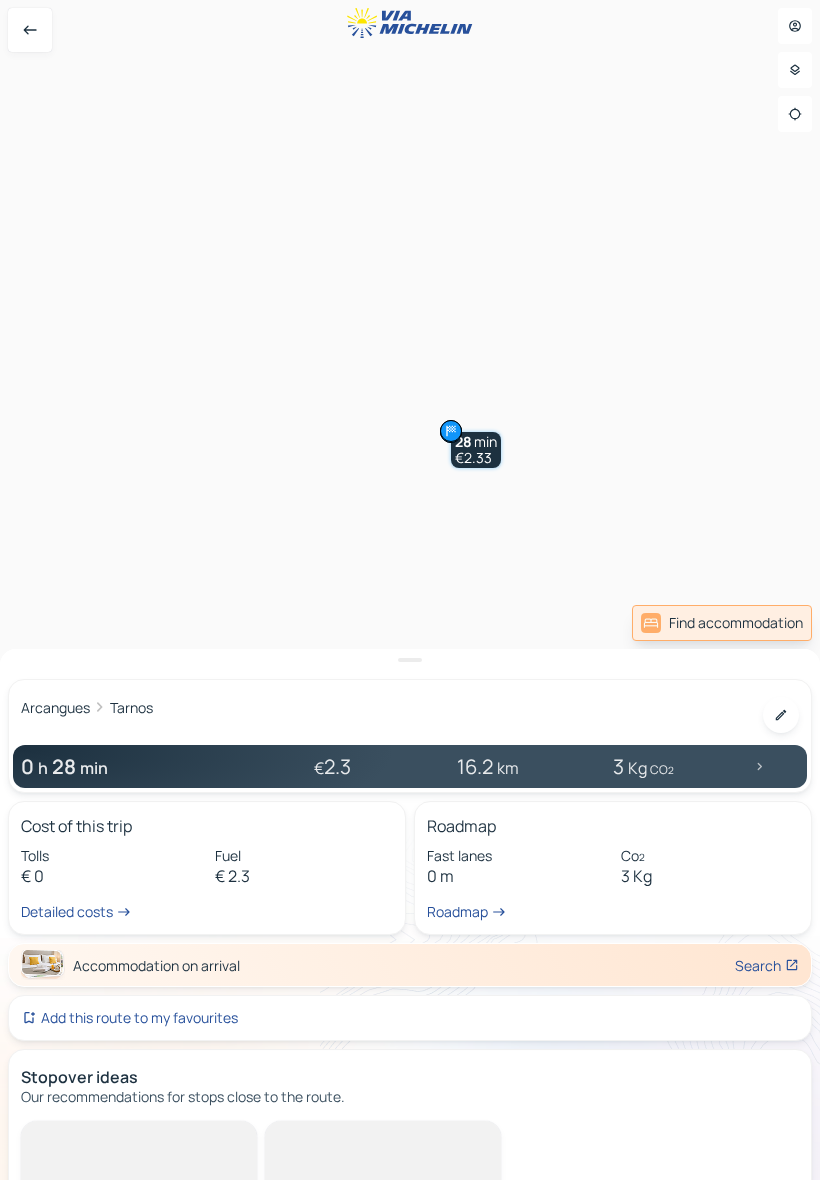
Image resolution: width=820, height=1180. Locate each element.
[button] (476, 450)
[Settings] (795, 70)
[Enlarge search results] (410, 660)
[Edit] (781, 715)
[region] (410, 590)
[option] (105, 1137)
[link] (722, 623)
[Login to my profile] (795, 26)
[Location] (795, 114)
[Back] (30, 30)
